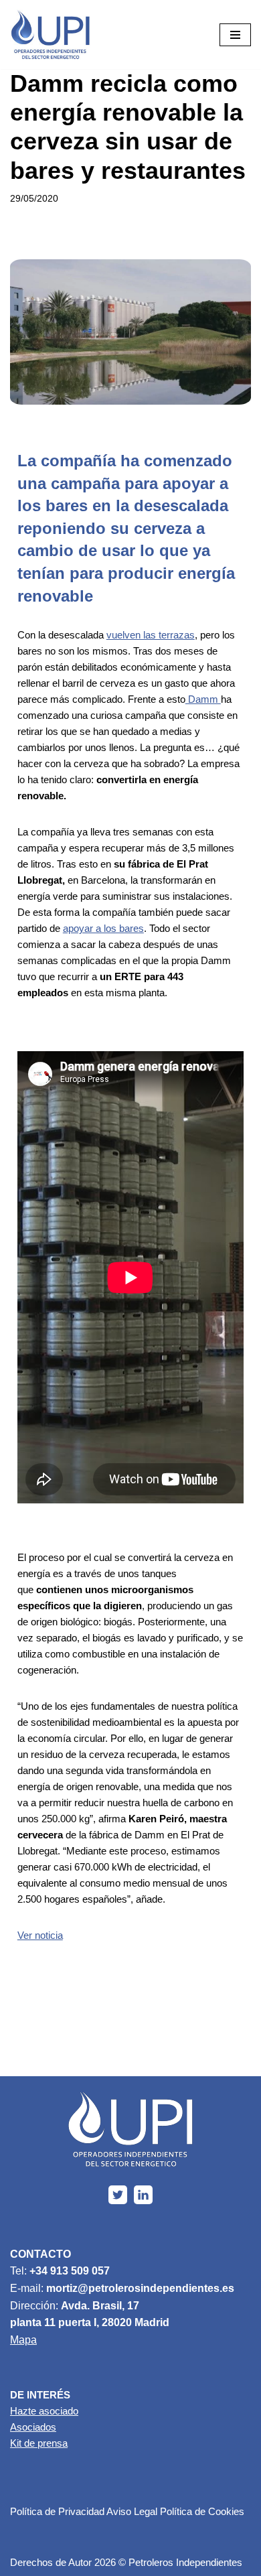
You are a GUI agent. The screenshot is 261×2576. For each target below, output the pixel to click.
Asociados (33, 2427)
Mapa (23, 2340)
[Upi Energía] (50, 35)
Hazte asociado (44, 2411)
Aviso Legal (132, 2511)
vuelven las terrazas (151, 635)
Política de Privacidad (57, 2511)
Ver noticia (40, 1935)
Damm (203, 699)
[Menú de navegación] (235, 35)
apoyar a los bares (103, 928)
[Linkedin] (143, 2195)
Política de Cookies (202, 2511)
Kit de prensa (39, 2443)
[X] (118, 2195)
